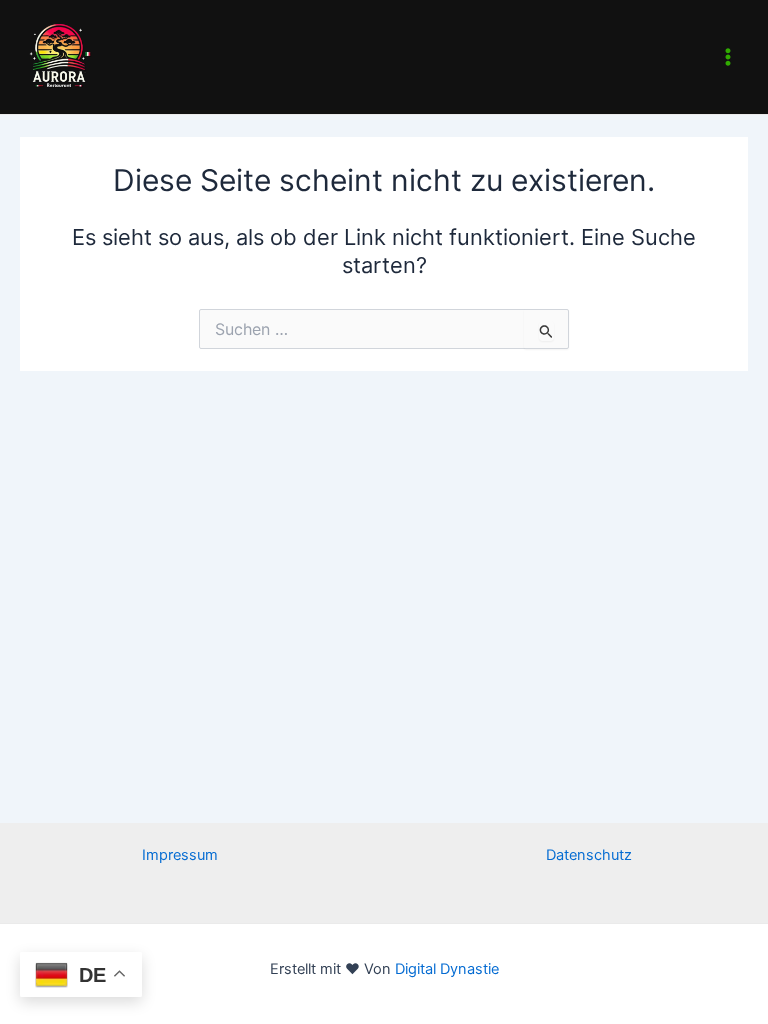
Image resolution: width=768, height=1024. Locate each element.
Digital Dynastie (445, 969)
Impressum (180, 855)
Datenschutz (589, 855)
